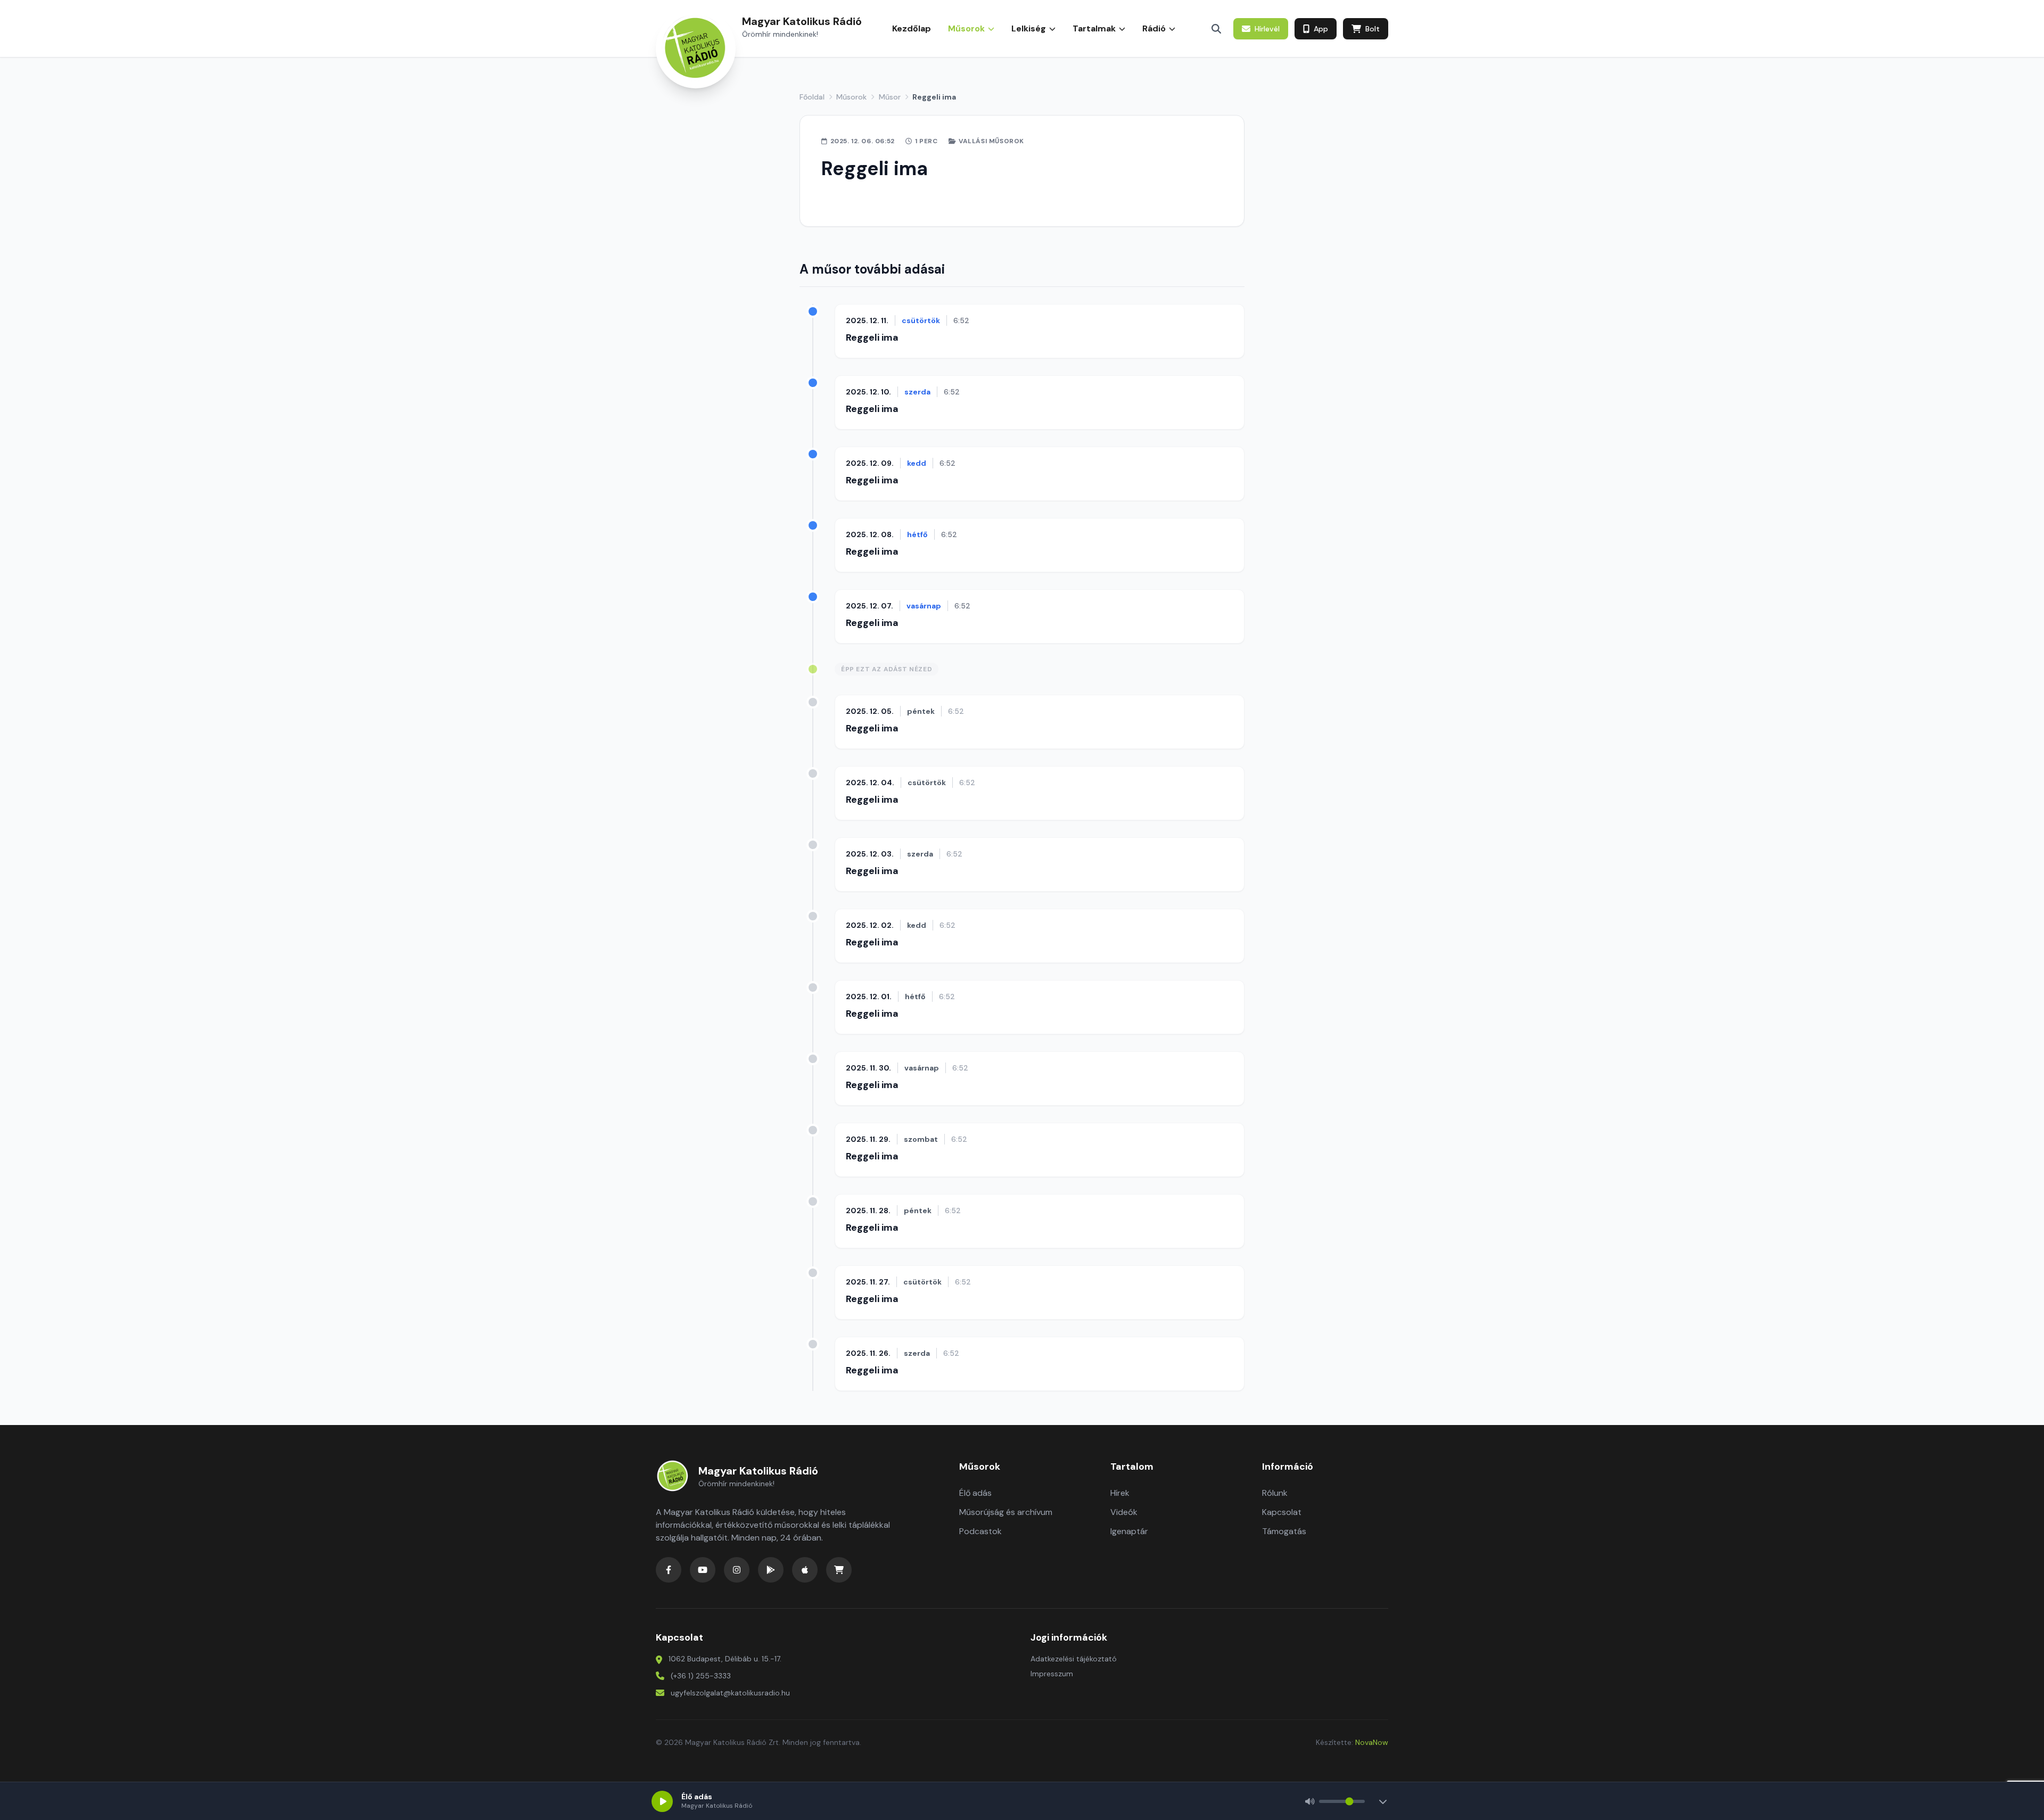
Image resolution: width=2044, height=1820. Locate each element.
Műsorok (851, 97)
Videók (1124, 1512)
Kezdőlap (912, 28)
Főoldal (812, 97)
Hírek (1120, 1493)
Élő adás (975, 1493)
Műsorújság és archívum (1006, 1512)
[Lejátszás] (662, 1801)
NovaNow (1372, 1742)
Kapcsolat (1282, 1512)
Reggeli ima (872, 337)
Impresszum (1052, 1674)
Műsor (890, 97)
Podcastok (980, 1531)
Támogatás (1284, 1531)
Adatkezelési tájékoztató (1074, 1659)
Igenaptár (1129, 1531)
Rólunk (1275, 1493)
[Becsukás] (1383, 1801)
